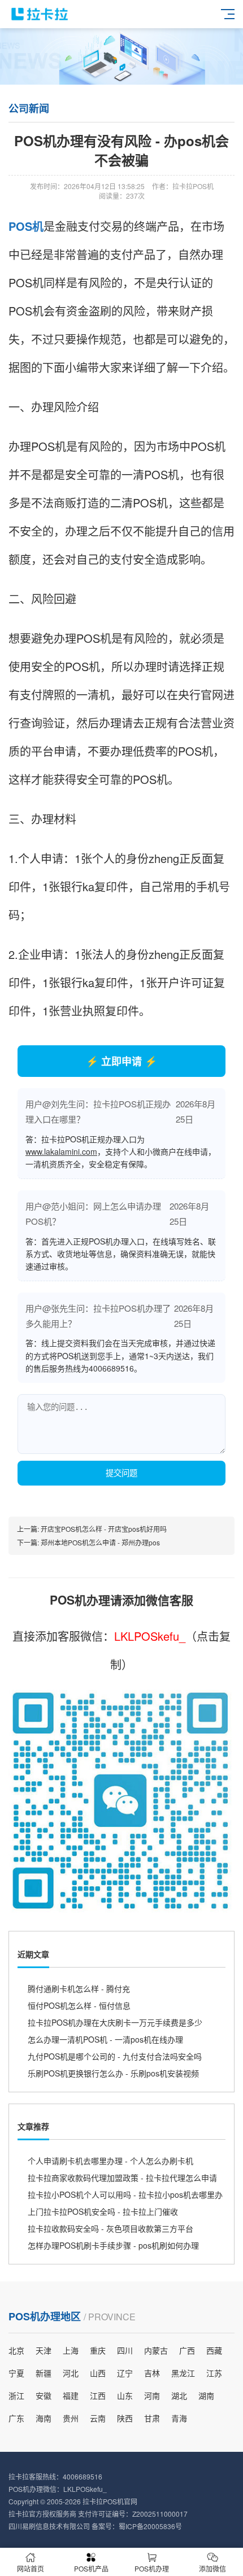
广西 (187, 2350)
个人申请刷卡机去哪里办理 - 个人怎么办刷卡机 (110, 2161)
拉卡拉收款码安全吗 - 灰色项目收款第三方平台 (110, 2228)
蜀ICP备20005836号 (150, 2526)
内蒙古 (156, 2350)
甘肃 (152, 2418)
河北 (71, 2373)
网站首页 (31, 2568)
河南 (152, 2395)
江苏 (214, 2373)
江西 (98, 2395)
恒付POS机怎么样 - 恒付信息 (79, 2005)
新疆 (44, 2373)
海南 (44, 2418)
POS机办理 (152, 2568)
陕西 (125, 2418)
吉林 (152, 2373)
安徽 (44, 2395)
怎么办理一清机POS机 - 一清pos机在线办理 (105, 2039)
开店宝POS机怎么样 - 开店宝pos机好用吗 (104, 1529)
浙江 (16, 2395)
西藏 (214, 2350)
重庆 (98, 2350)
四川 (125, 2350)
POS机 (26, 226)
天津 (44, 2350)
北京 (16, 2350)
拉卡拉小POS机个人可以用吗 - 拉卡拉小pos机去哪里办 (125, 2194)
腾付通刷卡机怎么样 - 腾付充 (79, 1988)
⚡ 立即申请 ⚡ (121, 1061)
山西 (98, 2373)
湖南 (206, 2395)
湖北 (179, 2395)
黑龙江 (183, 2373)
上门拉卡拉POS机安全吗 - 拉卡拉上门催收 (103, 2211)
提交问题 (121, 1473)
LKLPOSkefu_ (150, 1636)
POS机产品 (91, 2568)
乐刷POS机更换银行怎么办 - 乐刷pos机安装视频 (113, 2073)
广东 (16, 2418)
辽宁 (125, 2373)
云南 (98, 2418)
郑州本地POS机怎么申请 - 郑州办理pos (100, 1542)
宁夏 (16, 2373)
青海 (179, 2418)
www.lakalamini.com (61, 1151)
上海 (71, 2350)
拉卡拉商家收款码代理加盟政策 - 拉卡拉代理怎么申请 (122, 2178)
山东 (125, 2395)
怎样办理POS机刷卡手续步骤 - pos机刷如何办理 (113, 2245)
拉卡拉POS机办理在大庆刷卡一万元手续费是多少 (115, 2022)
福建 (71, 2395)
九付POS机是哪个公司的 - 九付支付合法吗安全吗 (115, 2056)
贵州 (71, 2418)
